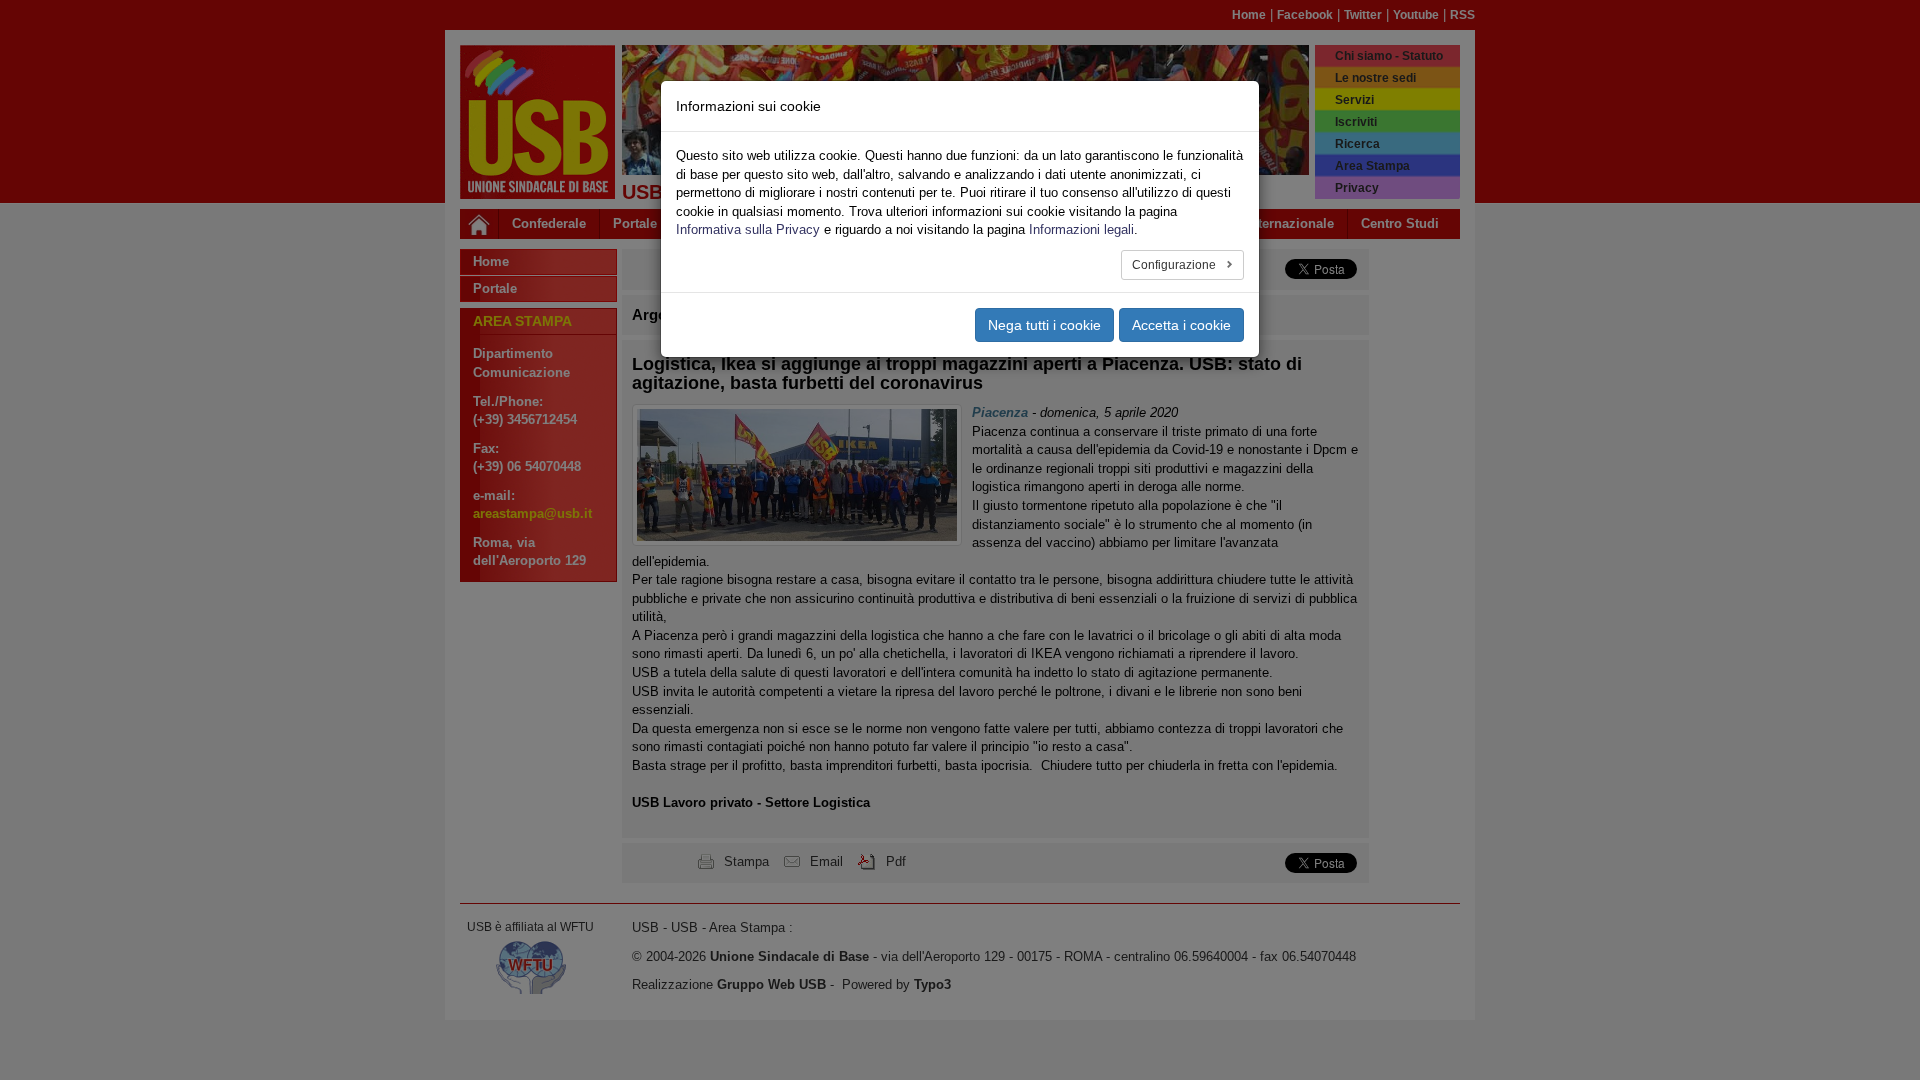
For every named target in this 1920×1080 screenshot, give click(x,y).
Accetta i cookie (1181, 325)
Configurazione (1175, 265)
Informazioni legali (1081, 229)
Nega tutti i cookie (1044, 325)
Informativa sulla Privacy (748, 229)
